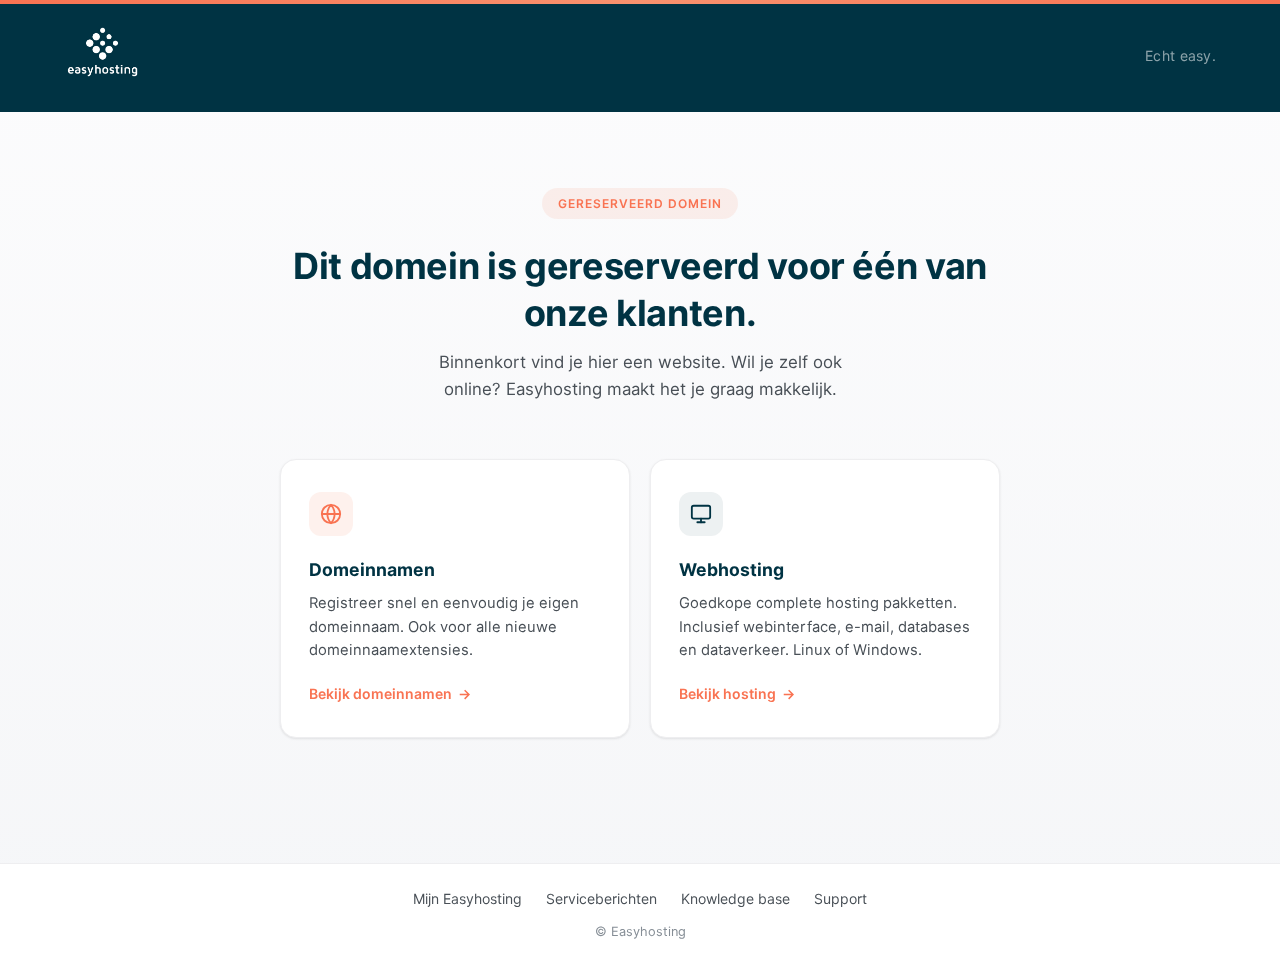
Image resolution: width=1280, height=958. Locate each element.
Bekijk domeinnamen (380, 693)
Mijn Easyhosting (467, 898)
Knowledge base (735, 898)
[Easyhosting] (102, 56)
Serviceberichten (601, 898)
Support (840, 898)
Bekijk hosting (727, 693)
